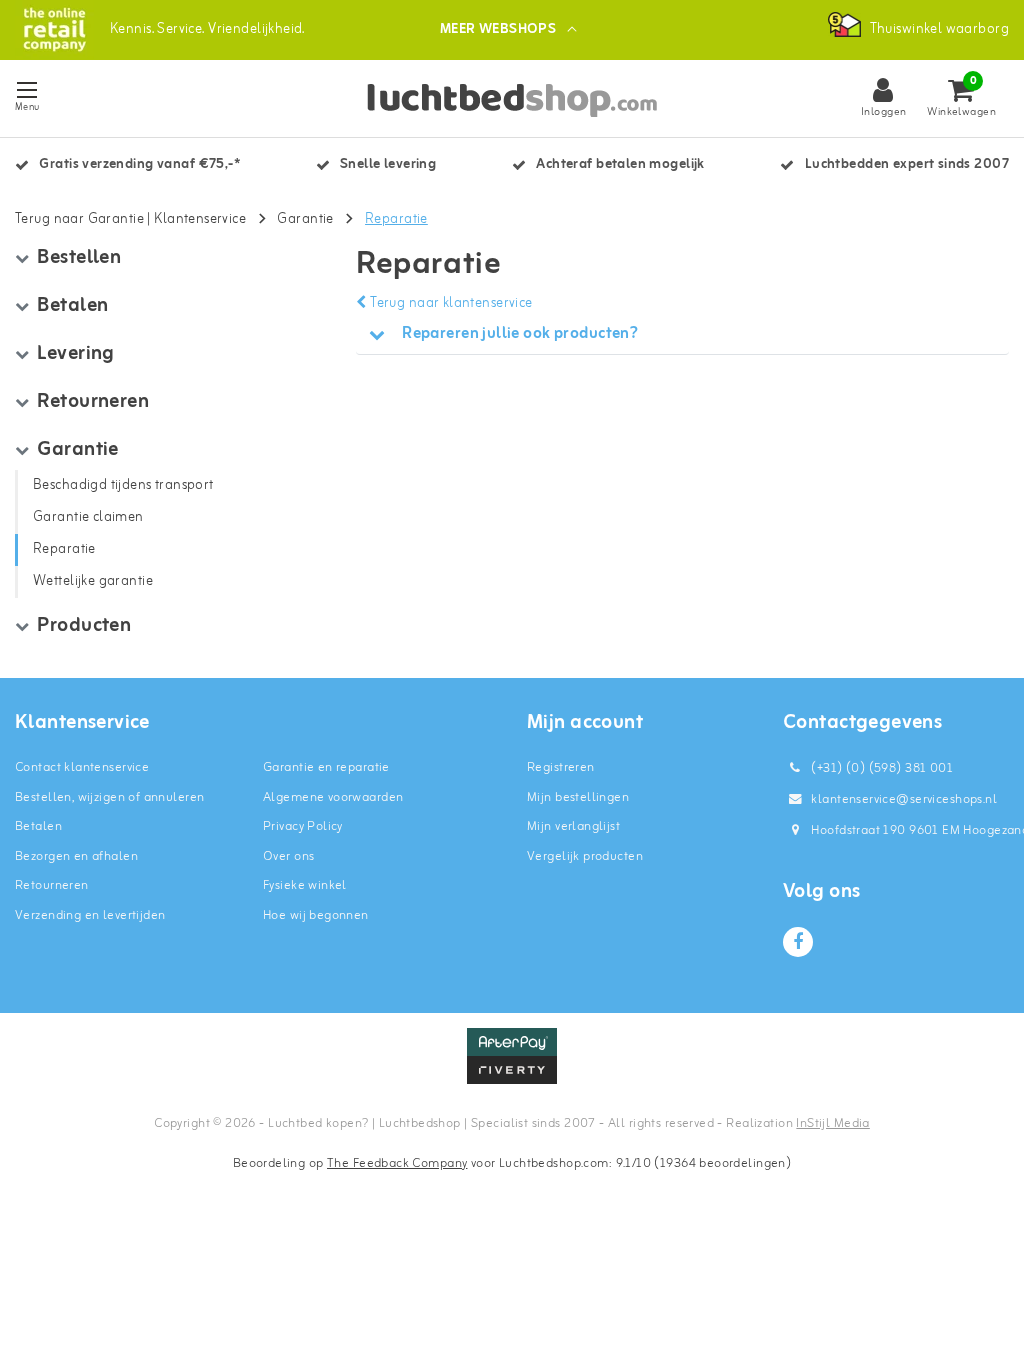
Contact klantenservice (82, 767)
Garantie (305, 219)
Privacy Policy (303, 826)
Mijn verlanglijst (573, 826)
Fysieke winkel (305, 885)
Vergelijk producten (585, 856)
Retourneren (52, 885)
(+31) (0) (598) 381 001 (880, 768)
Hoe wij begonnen (316, 915)
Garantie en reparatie (326, 767)
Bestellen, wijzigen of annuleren (109, 797)
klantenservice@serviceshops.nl (904, 799)
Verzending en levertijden (90, 915)
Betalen (38, 826)
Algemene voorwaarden (333, 797)
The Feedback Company (397, 1163)
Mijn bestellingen (578, 797)
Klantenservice (200, 219)
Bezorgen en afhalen (76, 856)
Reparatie (396, 219)
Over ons (288, 856)
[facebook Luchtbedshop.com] (798, 942)
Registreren (561, 767)
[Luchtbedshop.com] (54, 29)
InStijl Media (832, 1123)
